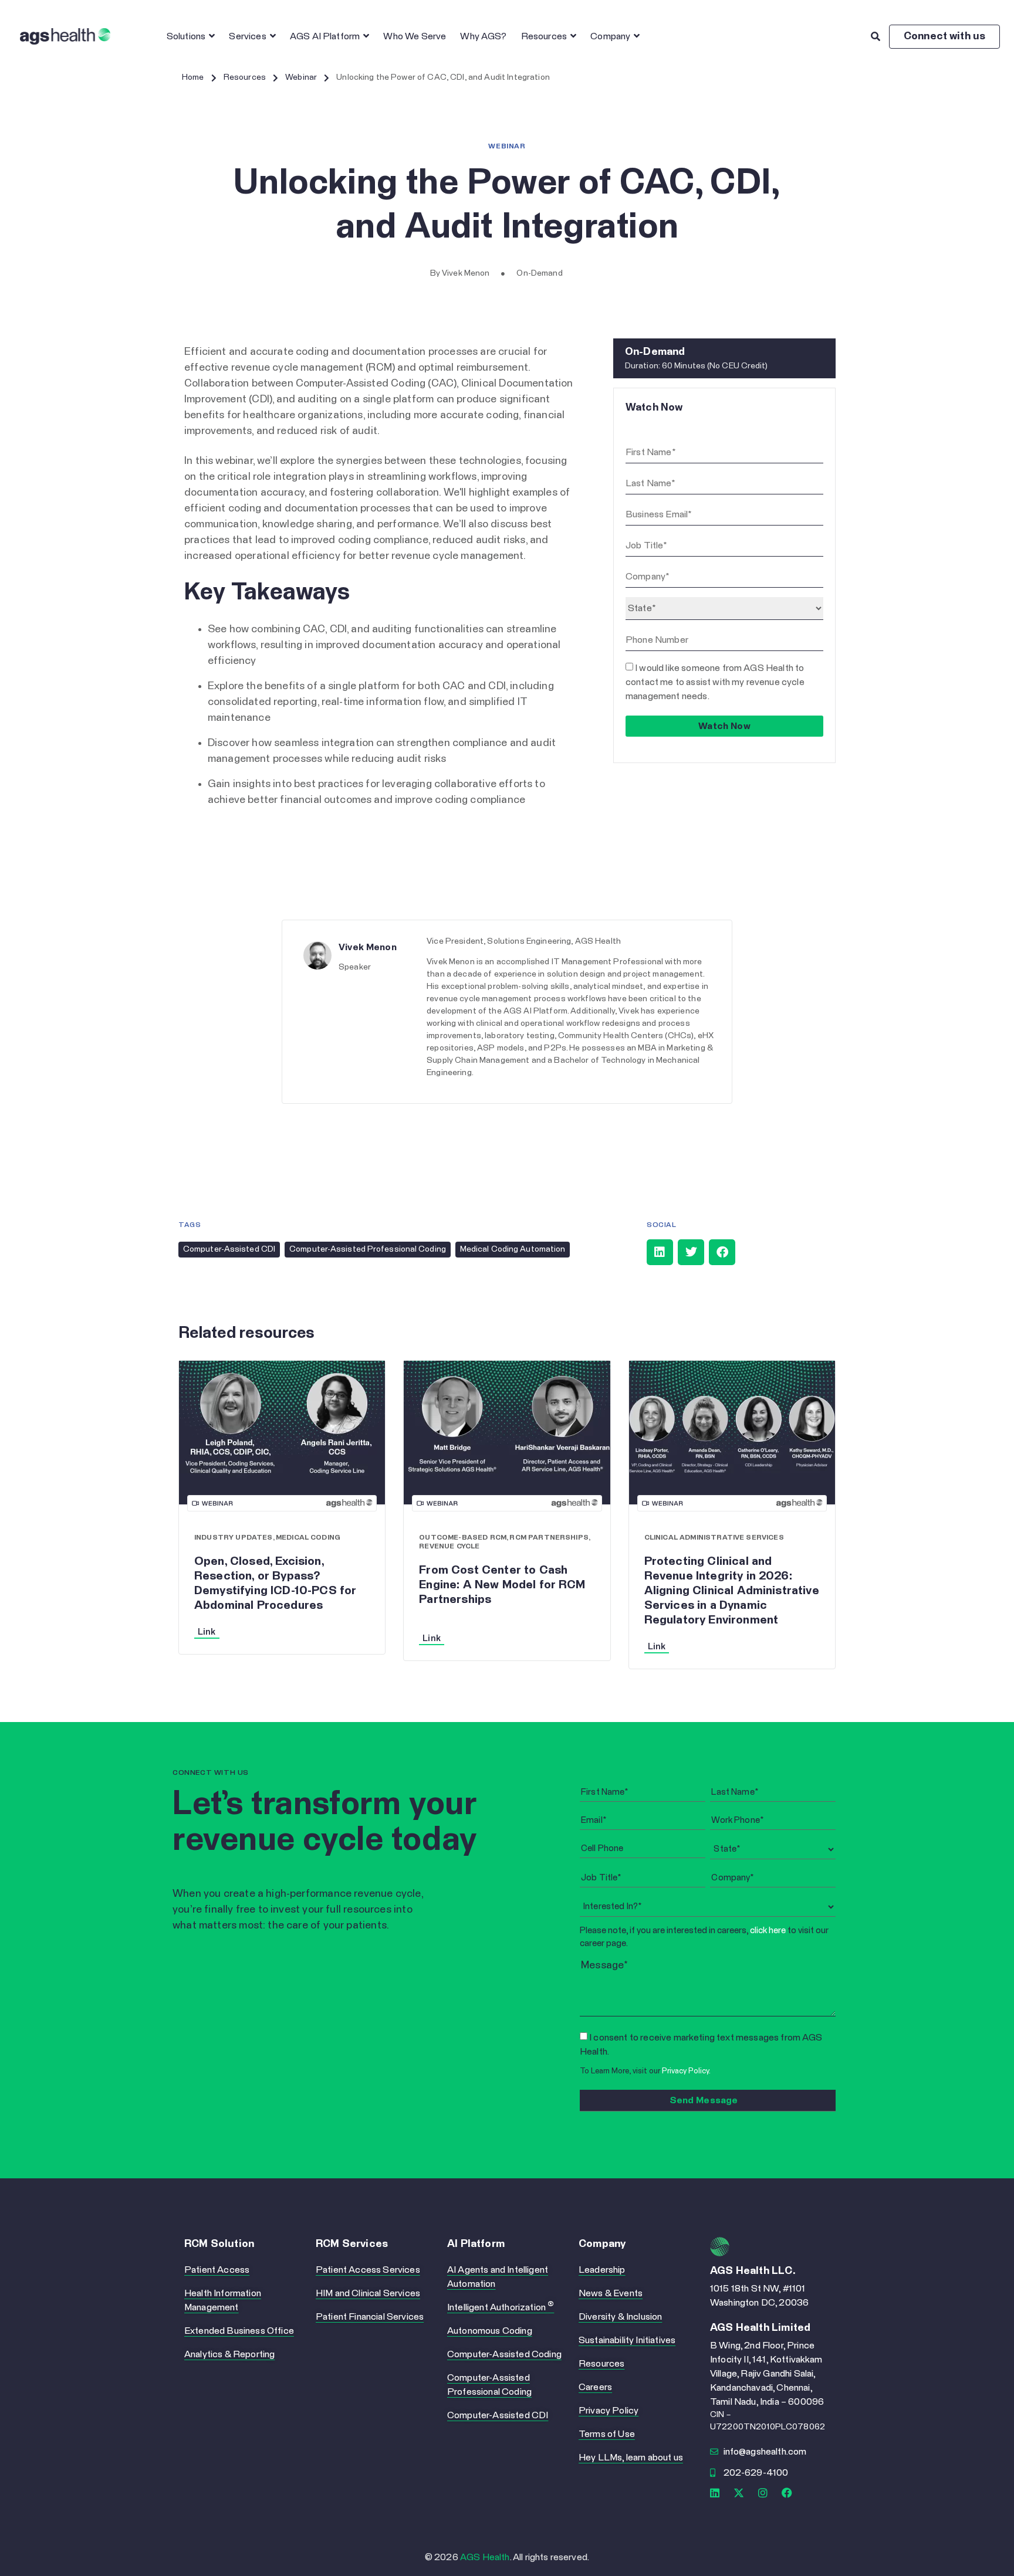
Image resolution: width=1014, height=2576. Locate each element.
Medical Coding (308, 1538)
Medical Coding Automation (513, 1249)
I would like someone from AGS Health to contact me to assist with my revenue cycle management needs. (715, 682)
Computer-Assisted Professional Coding (368, 1249)
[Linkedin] (715, 2493)
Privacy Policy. (686, 2071)
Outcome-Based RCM (463, 1538)
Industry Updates (234, 1538)
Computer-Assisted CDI (229, 1249)
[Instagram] (763, 2493)
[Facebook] (787, 2493)
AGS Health (485, 2557)
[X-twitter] (739, 2493)
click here (768, 1931)
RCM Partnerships (549, 1538)
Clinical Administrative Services (714, 1538)
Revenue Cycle (449, 1547)
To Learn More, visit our (645, 2071)
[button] (660, 1252)
